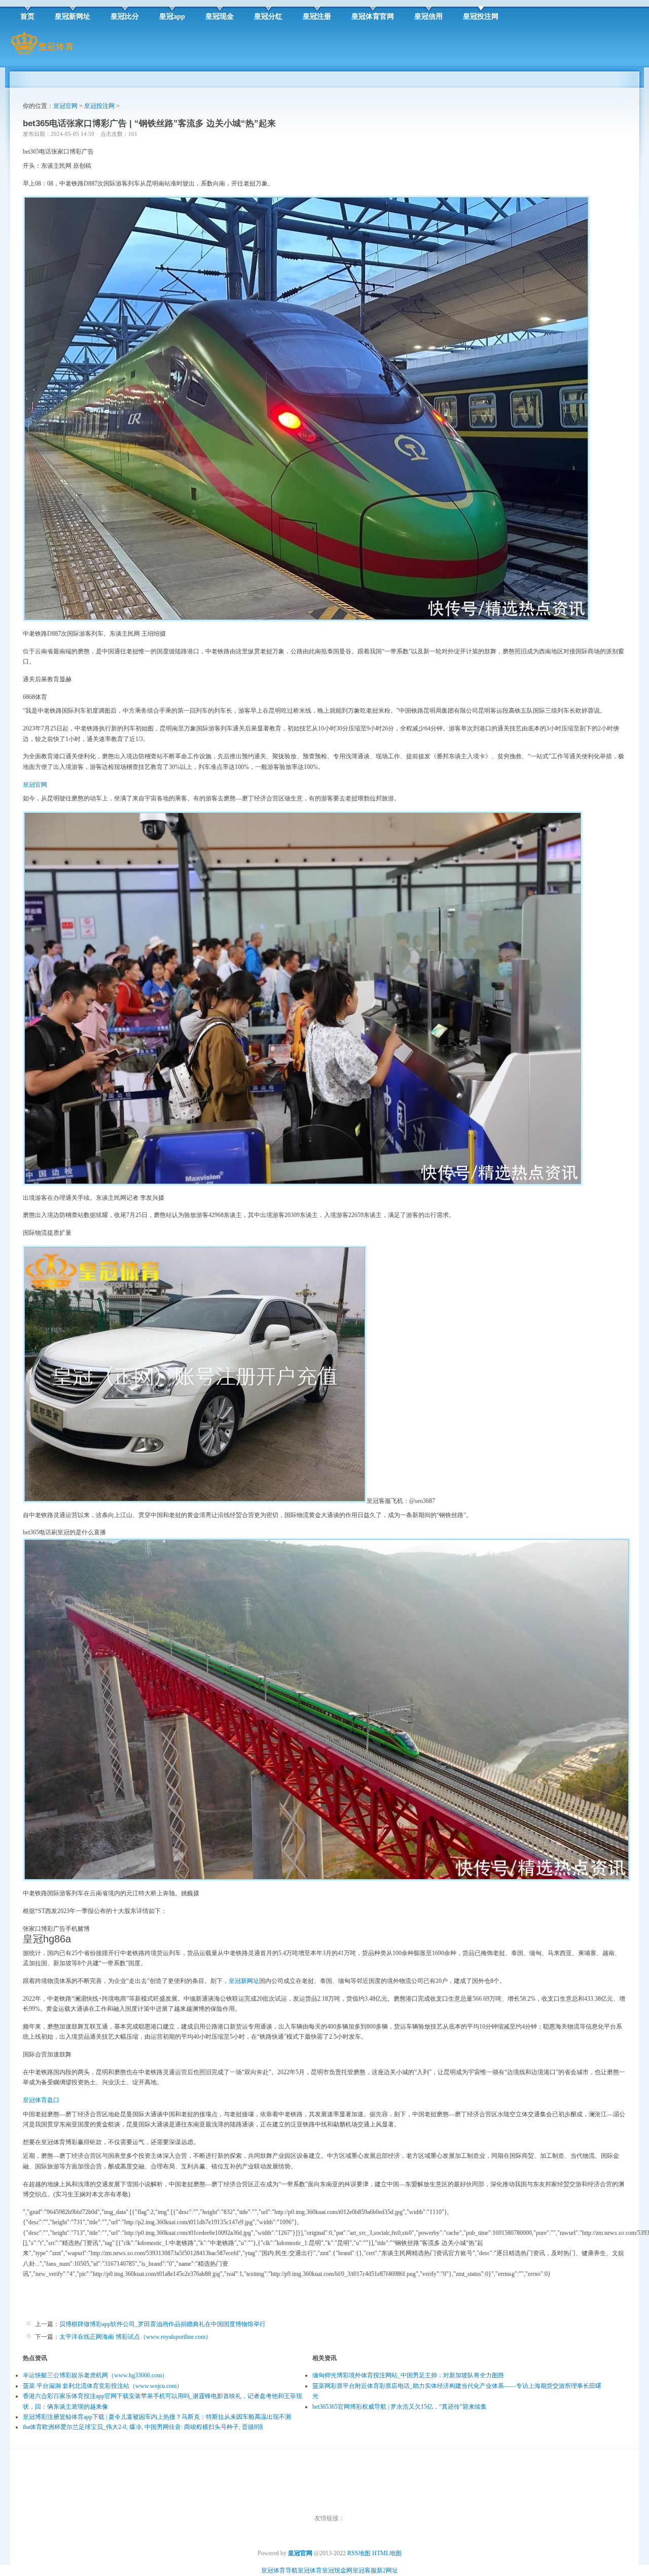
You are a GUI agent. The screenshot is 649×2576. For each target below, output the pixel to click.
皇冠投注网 (99, 106)
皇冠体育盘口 (41, 2100)
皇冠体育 (310, 2570)
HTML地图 (387, 2553)
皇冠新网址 (244, 1981)
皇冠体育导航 (279, 2570)
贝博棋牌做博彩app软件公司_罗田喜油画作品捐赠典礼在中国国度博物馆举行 (163, 2324)
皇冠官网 (65, 106)
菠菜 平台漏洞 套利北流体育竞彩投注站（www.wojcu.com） (103, 2386)
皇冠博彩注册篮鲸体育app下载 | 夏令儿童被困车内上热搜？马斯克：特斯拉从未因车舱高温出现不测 (157, 2417)
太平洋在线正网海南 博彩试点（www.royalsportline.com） (135, 2337)
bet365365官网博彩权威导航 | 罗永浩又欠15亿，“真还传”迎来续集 (400, 2407)
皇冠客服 (365, 2570)
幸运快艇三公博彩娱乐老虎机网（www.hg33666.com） (95, 2375)
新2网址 (387, 2570)
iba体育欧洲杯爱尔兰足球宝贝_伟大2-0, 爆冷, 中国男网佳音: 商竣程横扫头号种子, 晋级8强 (143, 2427)
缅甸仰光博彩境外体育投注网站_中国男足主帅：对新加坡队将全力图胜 (408, 2375)
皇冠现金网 (337, 2570)
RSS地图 (359, 2553)
